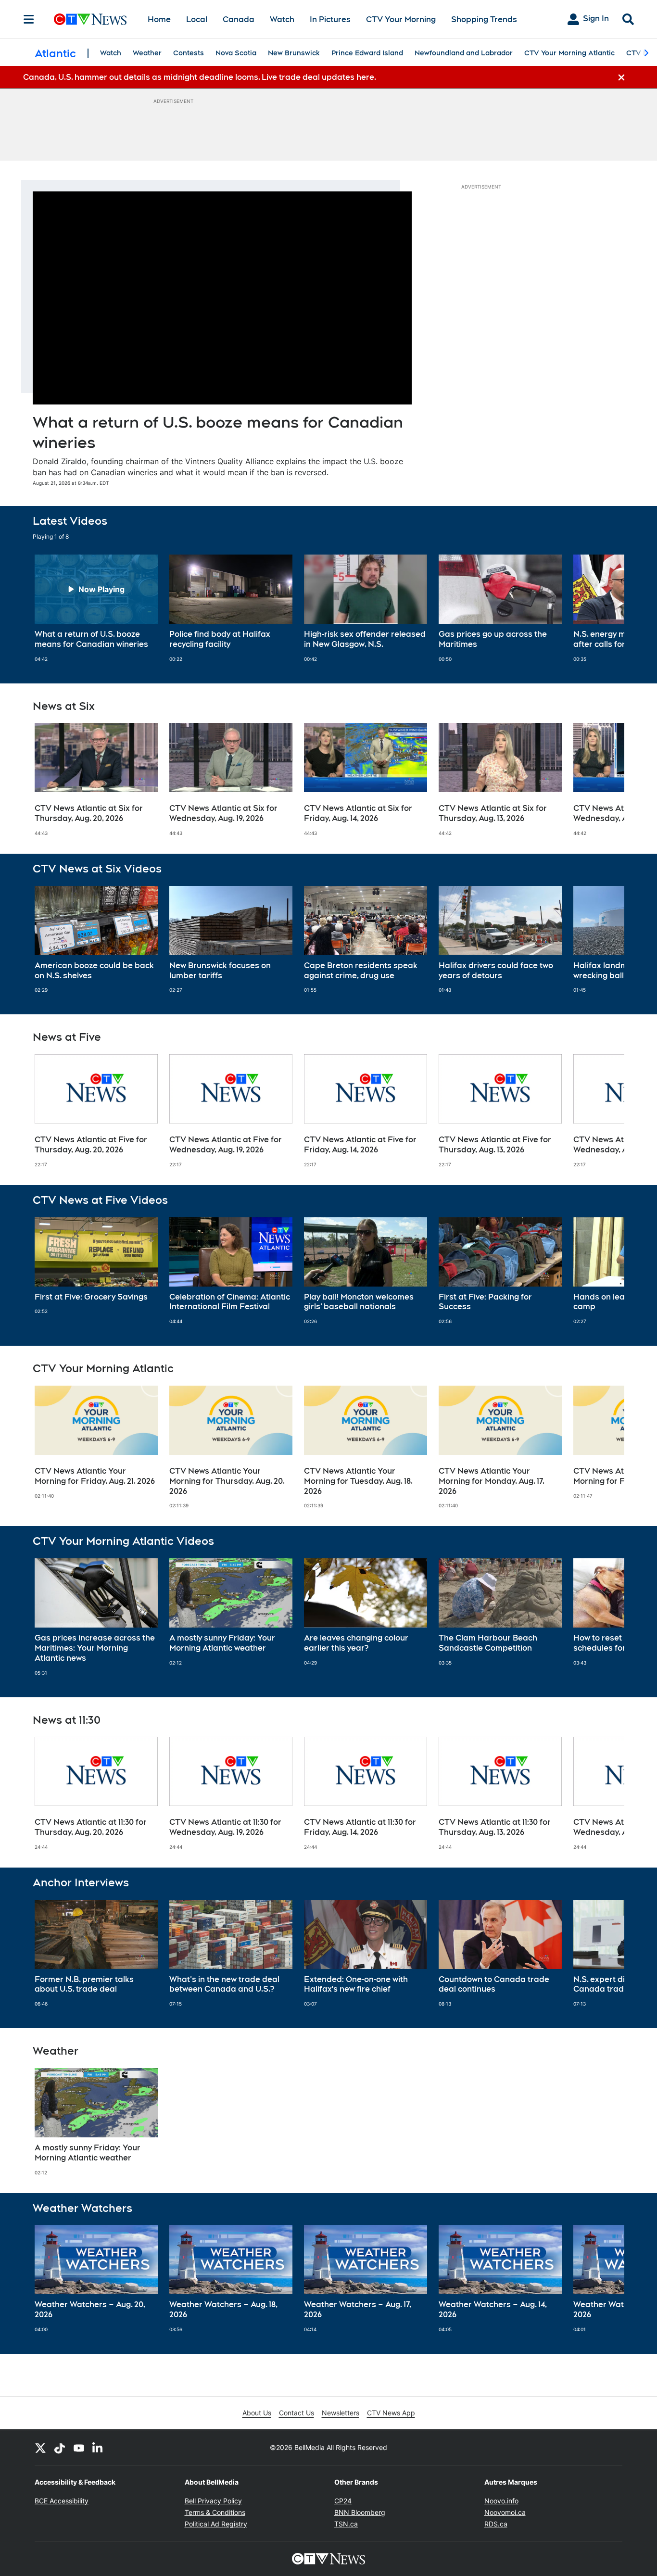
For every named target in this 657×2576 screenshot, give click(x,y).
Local (197, 19)
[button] (605, 608)
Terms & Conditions (215, 2512)
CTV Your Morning (401, 19)
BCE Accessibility (62, 2501)
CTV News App (391, 2413)
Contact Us (297, 2413)
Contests (189, 53)
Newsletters (341, 2413)
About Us (257, 2413)
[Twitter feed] (40, 2448)
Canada (239, 19)
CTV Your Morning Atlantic (569, 53)
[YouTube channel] (79, 2448)
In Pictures (330, 19)
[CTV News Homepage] (90, 19)
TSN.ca (346, 2524)
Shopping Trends (484, 19)
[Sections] (29, 19)
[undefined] (96, 608)
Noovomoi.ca (505, 2512)
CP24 (343, 2501)
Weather (147, 53)
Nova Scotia (236, 53)
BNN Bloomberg (360, 2512)
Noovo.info (501, 2501)
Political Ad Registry (216, 2524)
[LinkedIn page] (98, 2448)
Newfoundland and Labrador (464, 53)
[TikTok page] (60, 2448)
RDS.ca (496, 2524)
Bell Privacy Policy (213, 2501)
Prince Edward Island (367, 53)
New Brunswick (294, 53)
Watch (282, 19)
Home (159, 19)
